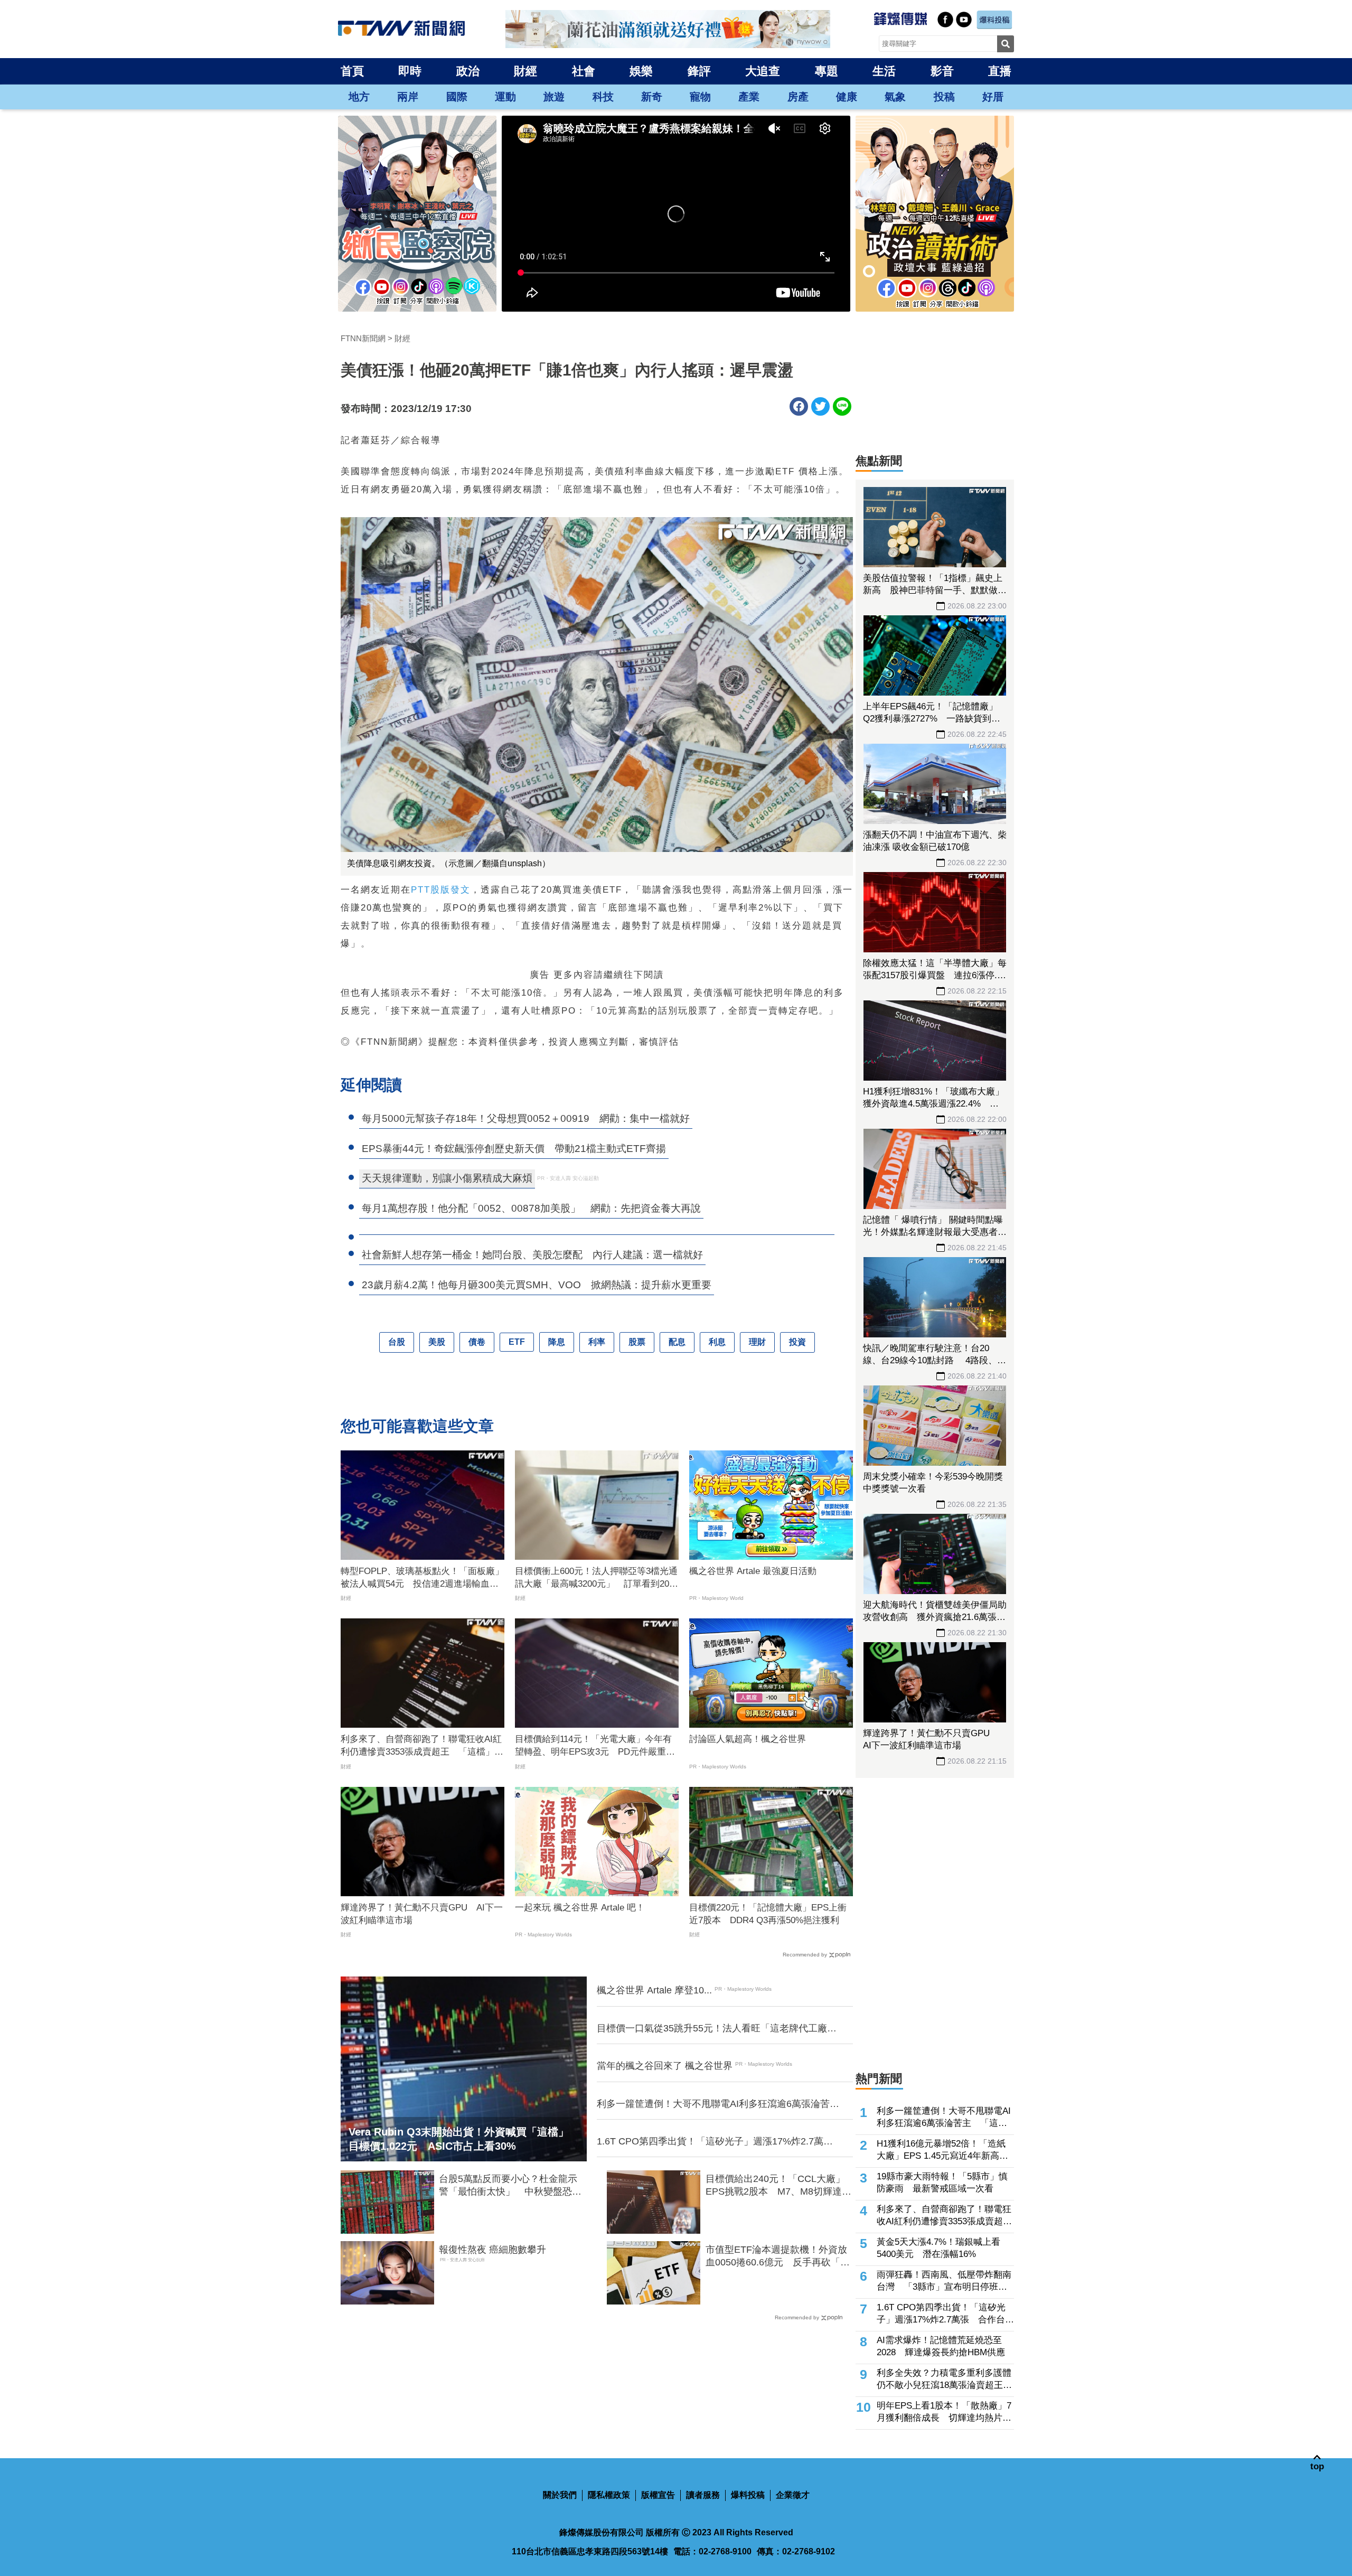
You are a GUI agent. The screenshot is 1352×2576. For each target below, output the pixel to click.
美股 (437, 1342)
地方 (359, 97)
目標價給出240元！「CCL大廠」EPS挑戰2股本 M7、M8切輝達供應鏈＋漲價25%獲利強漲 (778, 2186)
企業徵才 (793, 2495)
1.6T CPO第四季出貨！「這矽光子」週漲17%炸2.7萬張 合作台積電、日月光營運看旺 (718, 2142)
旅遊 (554, 97)
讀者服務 (703, 2495)
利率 (597, 1342)
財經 (525, 71)
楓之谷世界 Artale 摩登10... (654, 1990)
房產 (798, 97)
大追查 (763, 71)
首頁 (352, 71)
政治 (468, 71)
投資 (797, 1342)
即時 (410, 71)
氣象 (895, 97)
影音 (942, 71)
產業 (749, 97)
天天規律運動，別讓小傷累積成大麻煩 (447, 1178)
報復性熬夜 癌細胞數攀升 (492, 2250)
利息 (717, 1342)
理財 (757, 1342)
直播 (1000, 71)
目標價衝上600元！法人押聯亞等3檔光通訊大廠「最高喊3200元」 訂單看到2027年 (597, 1578)
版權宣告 (658, 2495)
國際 (457, 97)
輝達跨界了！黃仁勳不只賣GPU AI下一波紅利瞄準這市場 (422, 1914)
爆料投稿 (748, 2495)
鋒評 (699, 71)
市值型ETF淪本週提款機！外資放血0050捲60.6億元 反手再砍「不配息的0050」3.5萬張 (778, 2256)
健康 (847, 97)
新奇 (652, 97)
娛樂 (641, 71)
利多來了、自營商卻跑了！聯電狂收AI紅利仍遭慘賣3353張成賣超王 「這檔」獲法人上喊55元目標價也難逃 (422, 1746)
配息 (677, 1342)
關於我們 (560, 2495)
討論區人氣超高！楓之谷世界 (748, 1739)
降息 (557, 1342)
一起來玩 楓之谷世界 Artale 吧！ (580, 1908)
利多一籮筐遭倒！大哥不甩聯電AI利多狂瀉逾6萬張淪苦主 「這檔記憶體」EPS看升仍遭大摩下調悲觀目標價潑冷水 (718, 2104)
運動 (505, 97)
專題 (827, 71)
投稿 (944, 97)
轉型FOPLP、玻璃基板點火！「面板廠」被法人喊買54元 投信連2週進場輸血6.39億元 (422, 1578)
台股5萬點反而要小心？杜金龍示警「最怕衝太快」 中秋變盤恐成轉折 (510, 2186)
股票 (637, 1342)
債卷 (477, 1342)
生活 (884, 71)
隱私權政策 (609, 2495)
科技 (603, 97)
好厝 (993, 97)
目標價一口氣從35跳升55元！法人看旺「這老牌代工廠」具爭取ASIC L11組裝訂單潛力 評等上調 (717, 2029)
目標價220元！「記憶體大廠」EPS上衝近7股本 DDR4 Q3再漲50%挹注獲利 (768, 1914)
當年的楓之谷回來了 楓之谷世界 (665, 2066)
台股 (397, 1342)
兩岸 (408, 97)
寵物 (700, 97)
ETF (517, 1342)
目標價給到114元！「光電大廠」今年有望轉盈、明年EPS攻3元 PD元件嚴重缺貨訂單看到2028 (595, 1746)
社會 (584, 71)
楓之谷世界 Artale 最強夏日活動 (753, 1571)
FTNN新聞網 (363, 338)
